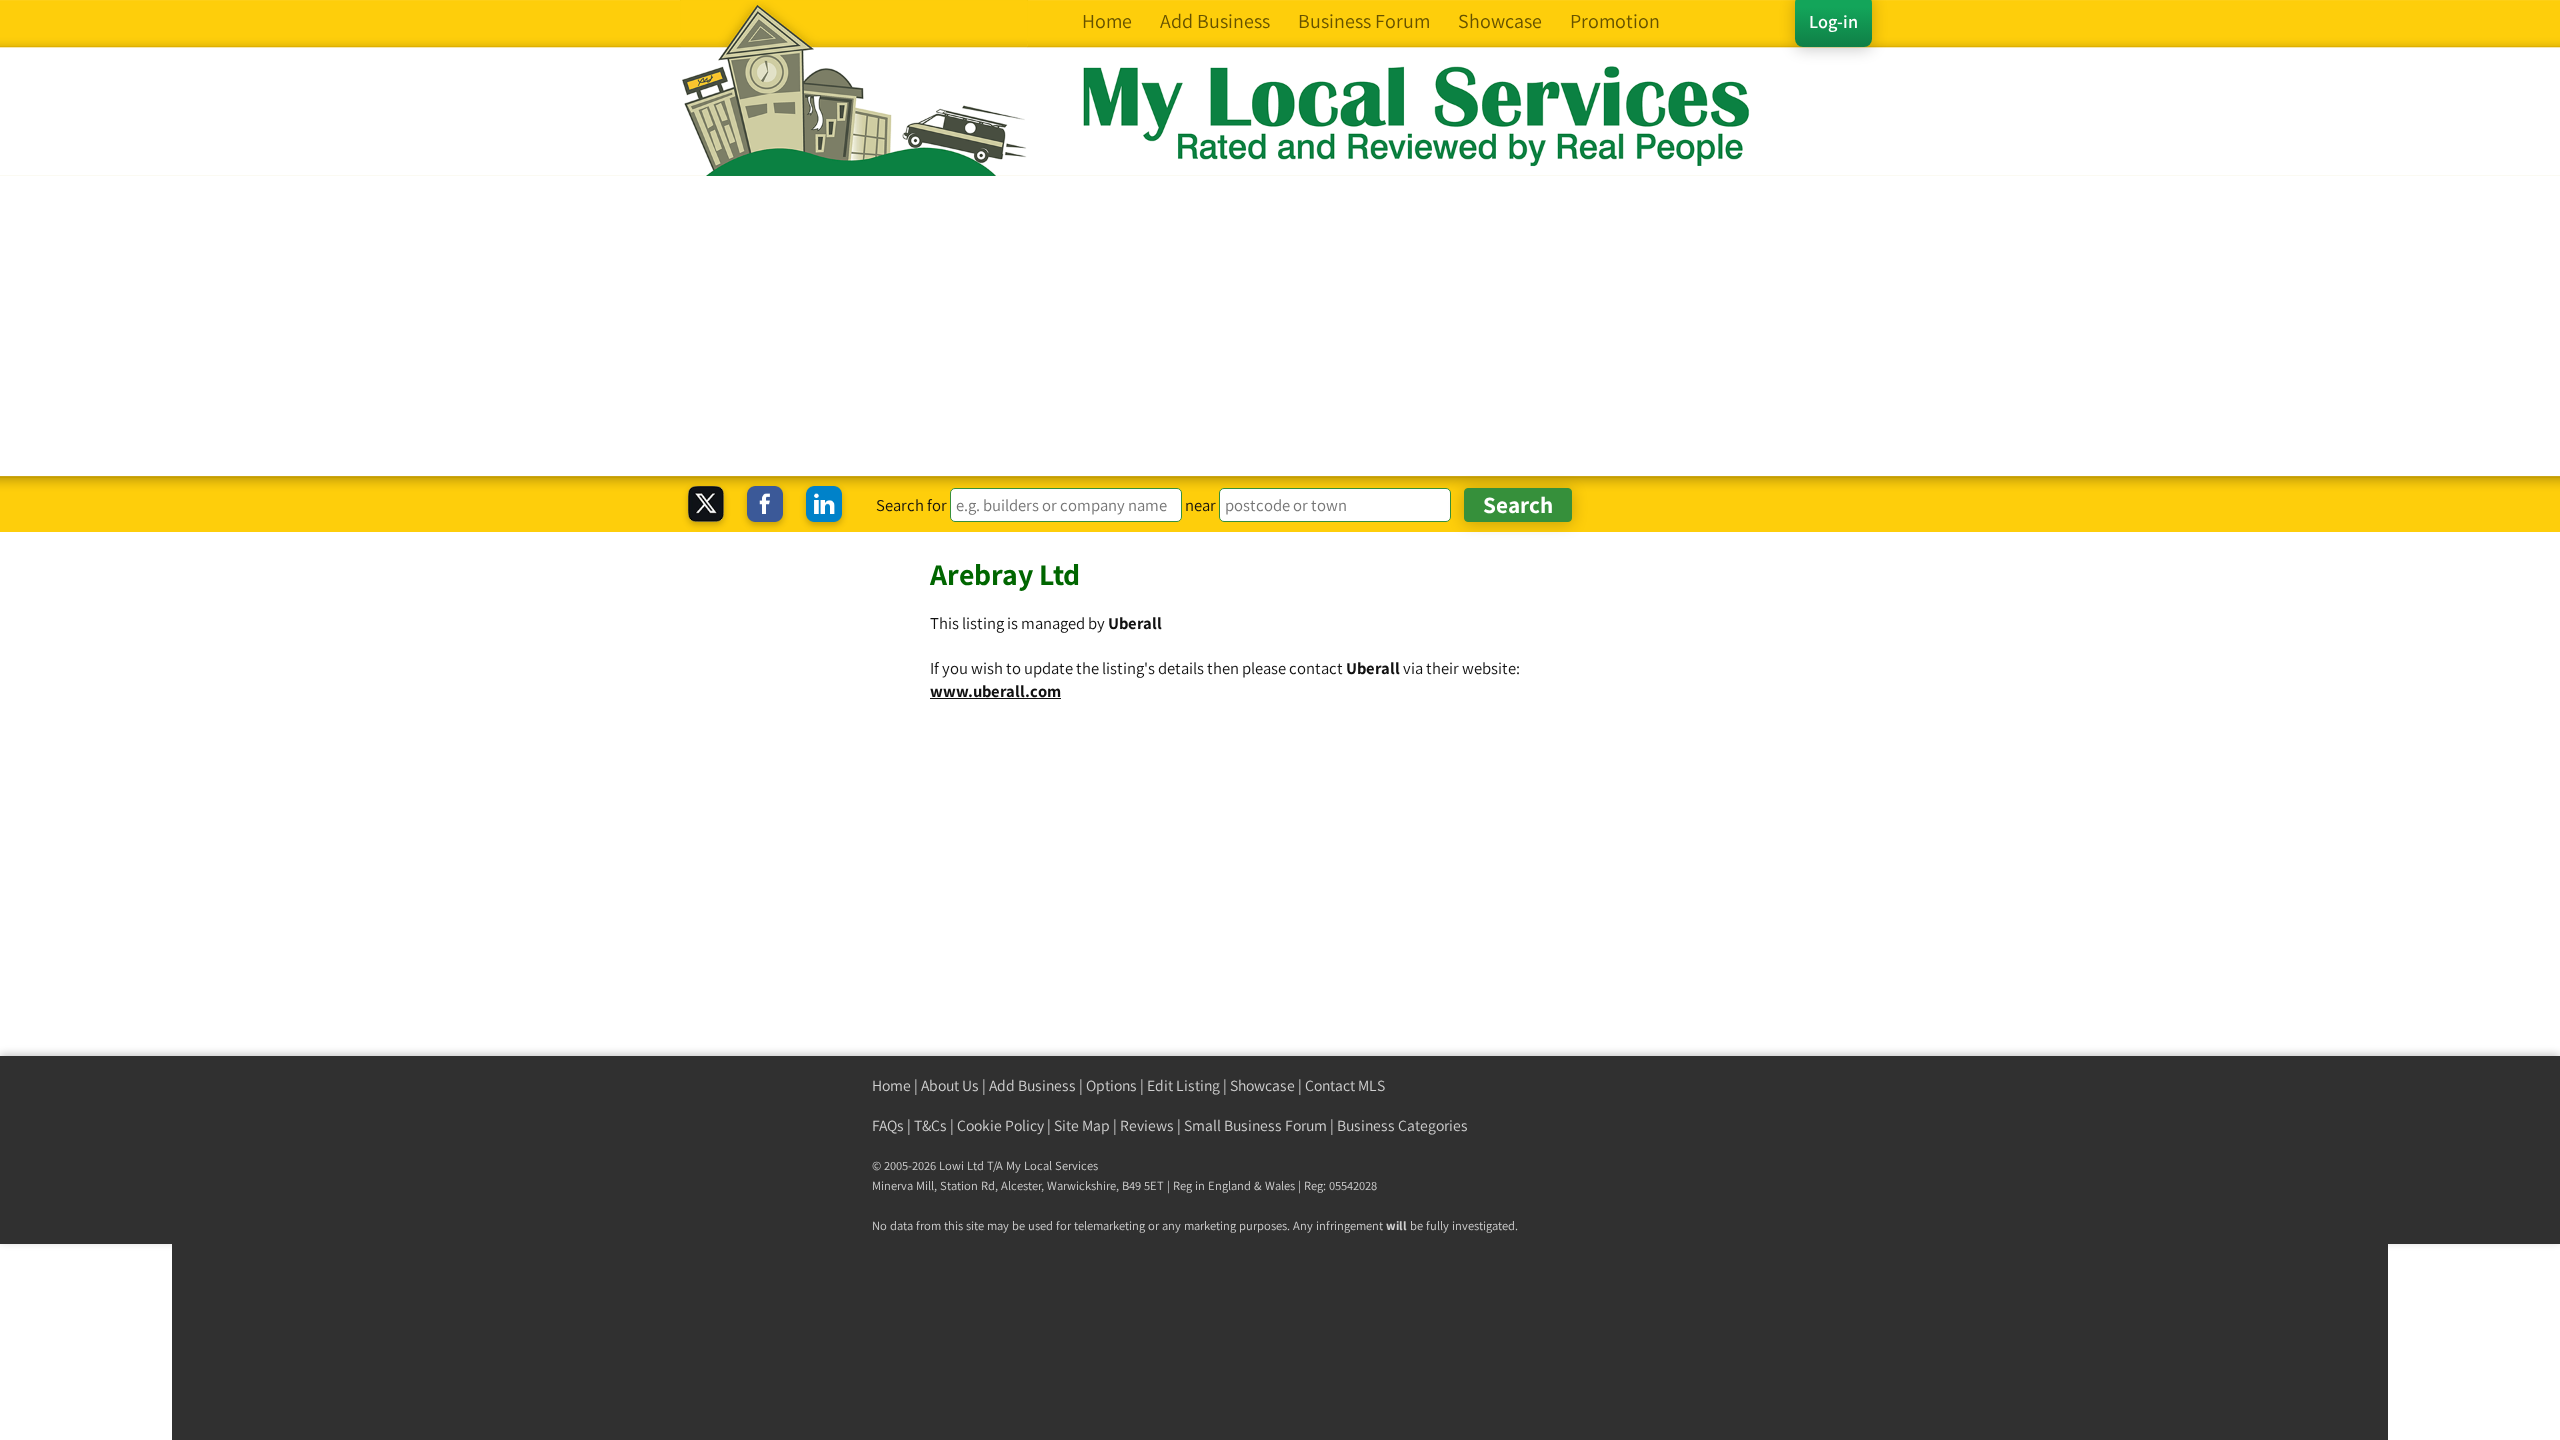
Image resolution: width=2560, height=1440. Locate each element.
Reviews (1147, 1125)
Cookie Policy (1000, 1125)
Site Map (1082, 1125)
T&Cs (930, 1125)
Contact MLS (1345, 1085)
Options (1111, 1085)
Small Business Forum (1255, 1125)
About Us (950, 1085)
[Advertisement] (1280, 326)
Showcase (1262, 1085)
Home (891, 1085)
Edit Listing (1183, 1085)
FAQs (888, 1125)
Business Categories (1402, 1125)
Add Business (1032, 1085)
